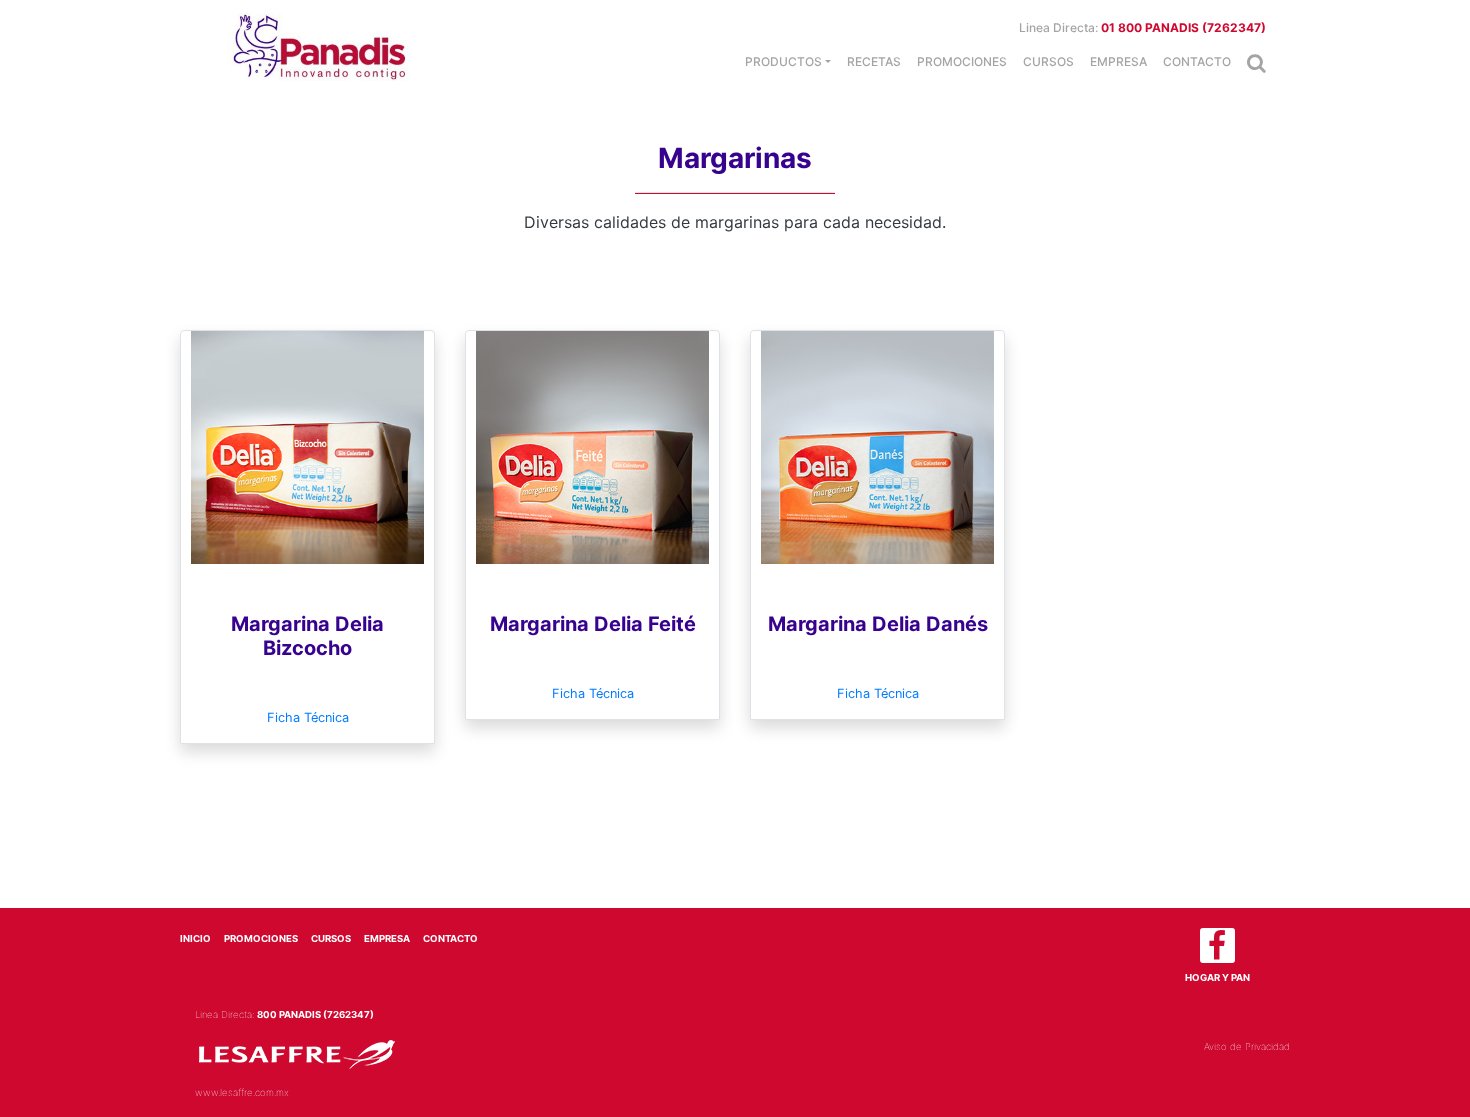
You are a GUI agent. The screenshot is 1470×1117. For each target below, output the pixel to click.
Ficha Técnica (308, 717)
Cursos (1048, 61)
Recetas (874, 61)
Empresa (1118, 61)
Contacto (1197, 61)
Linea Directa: (1142, 27)
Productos (783, 61)
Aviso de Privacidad (1247, 1046)
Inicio (195, 938)
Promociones (962, 61)
